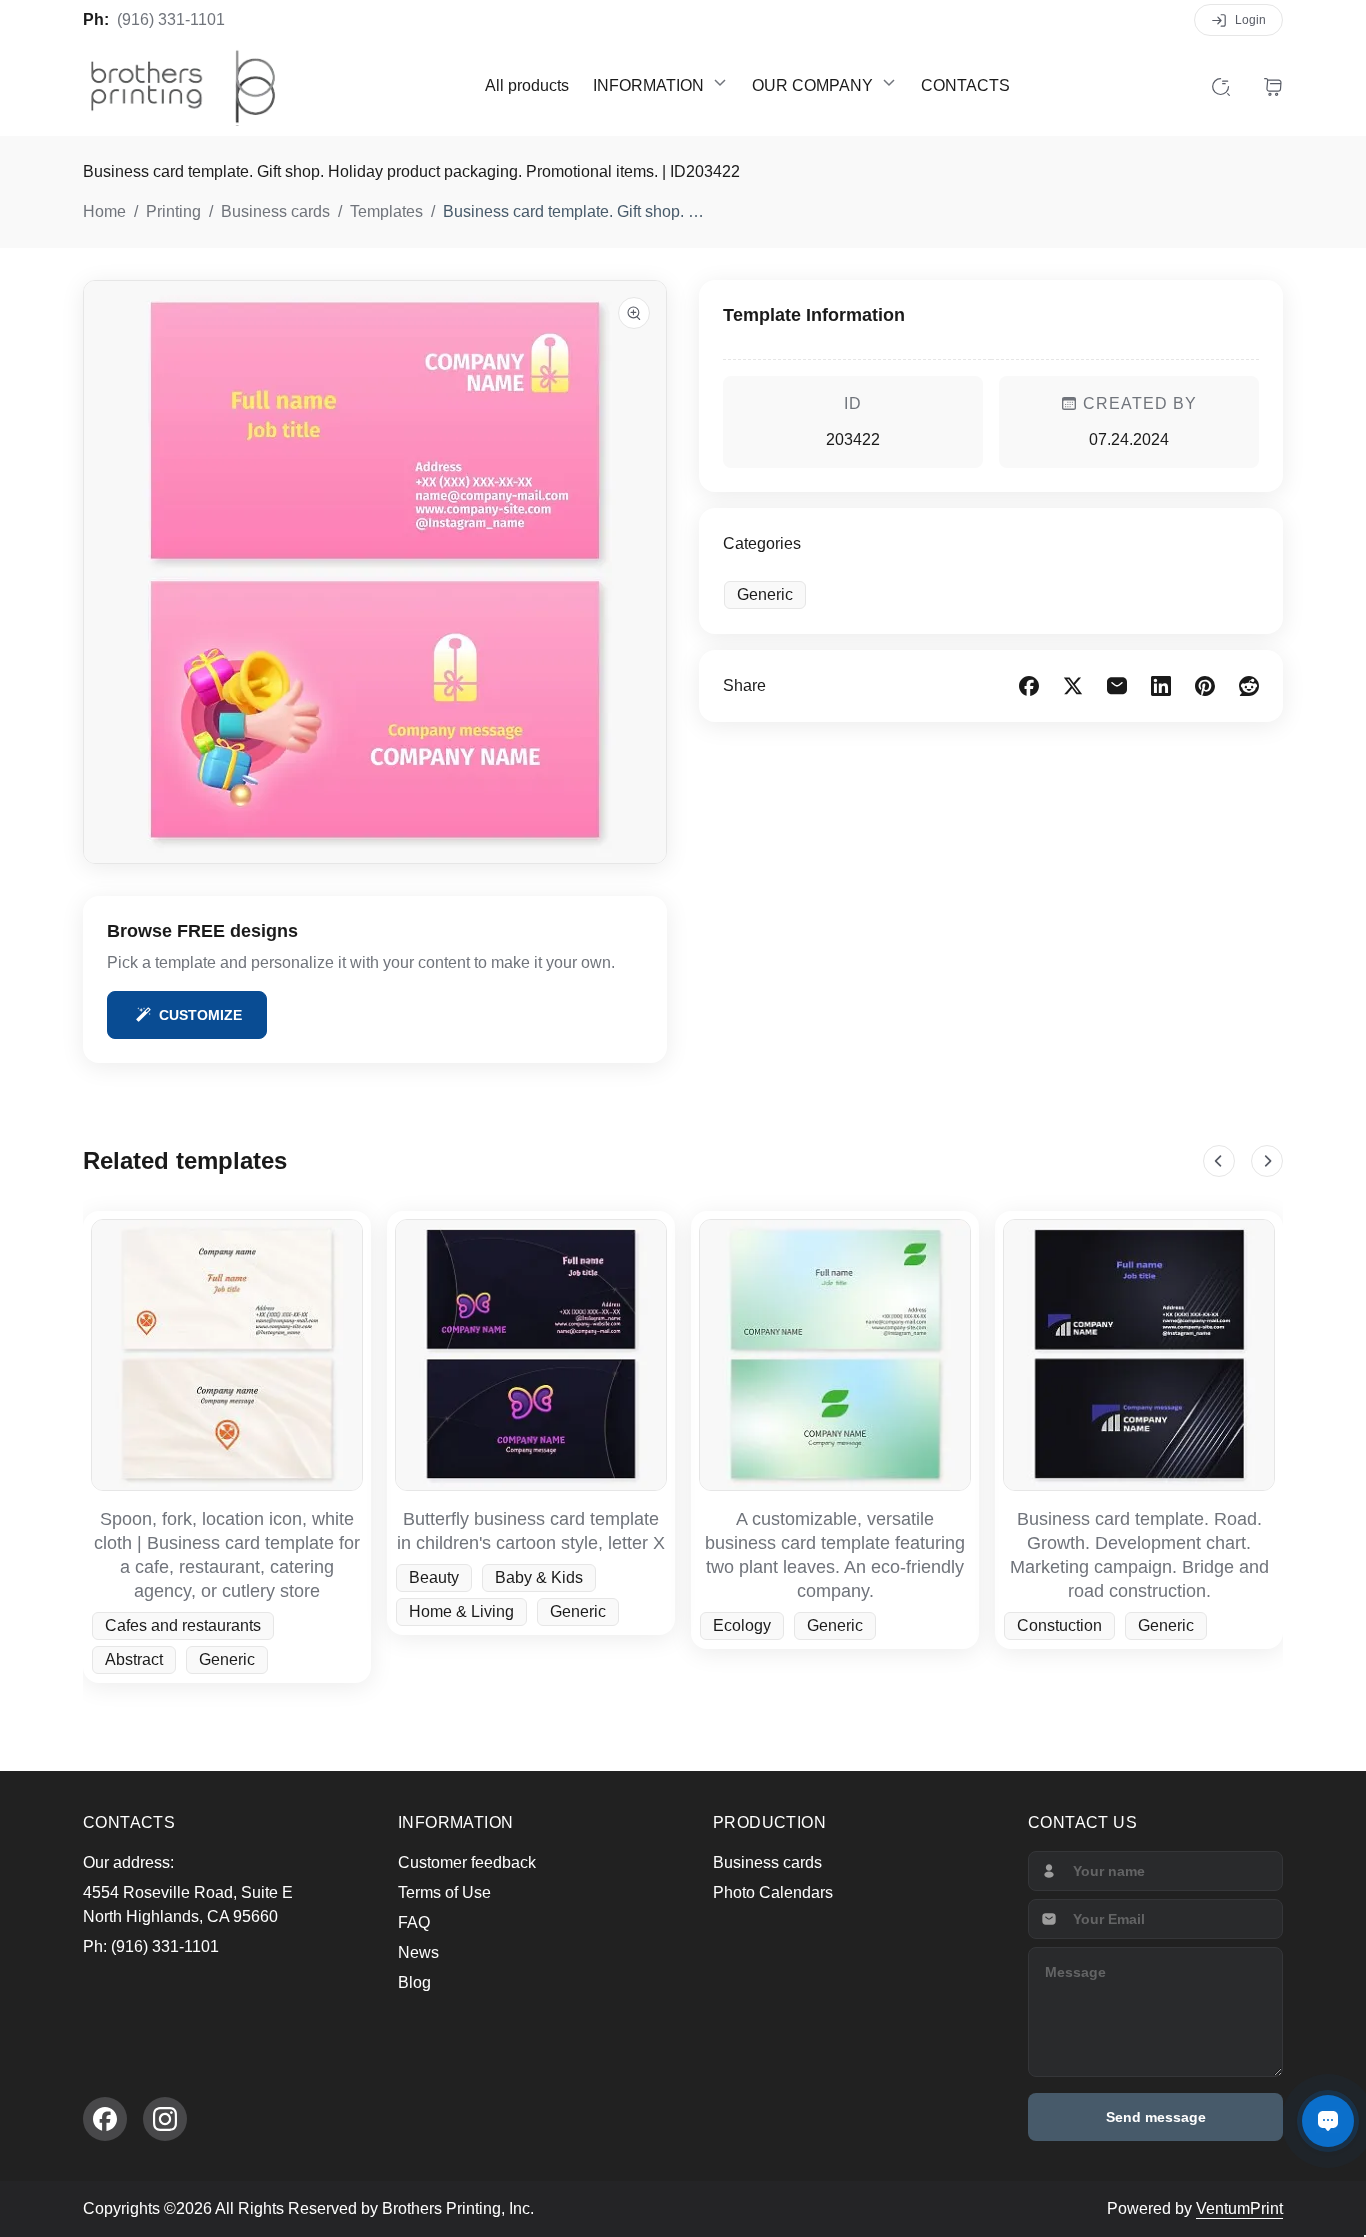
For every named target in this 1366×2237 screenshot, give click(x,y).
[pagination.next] (1267, 1161)
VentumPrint (1239, 2208)
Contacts (965, 85)
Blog (414, 1982)
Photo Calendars (773, 1892)
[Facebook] (105, 2119)
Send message (1156, 2117)
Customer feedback (467, 1862)
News (418, 1952)
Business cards (767, 1862)
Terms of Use (444, 1892)
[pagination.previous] (1219, 1161)
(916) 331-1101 (171, 19)
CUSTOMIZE (200, 1015)
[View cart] (1273, 86)
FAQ (414, 1922)
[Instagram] (165, 2119)
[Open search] (1221, 86)
